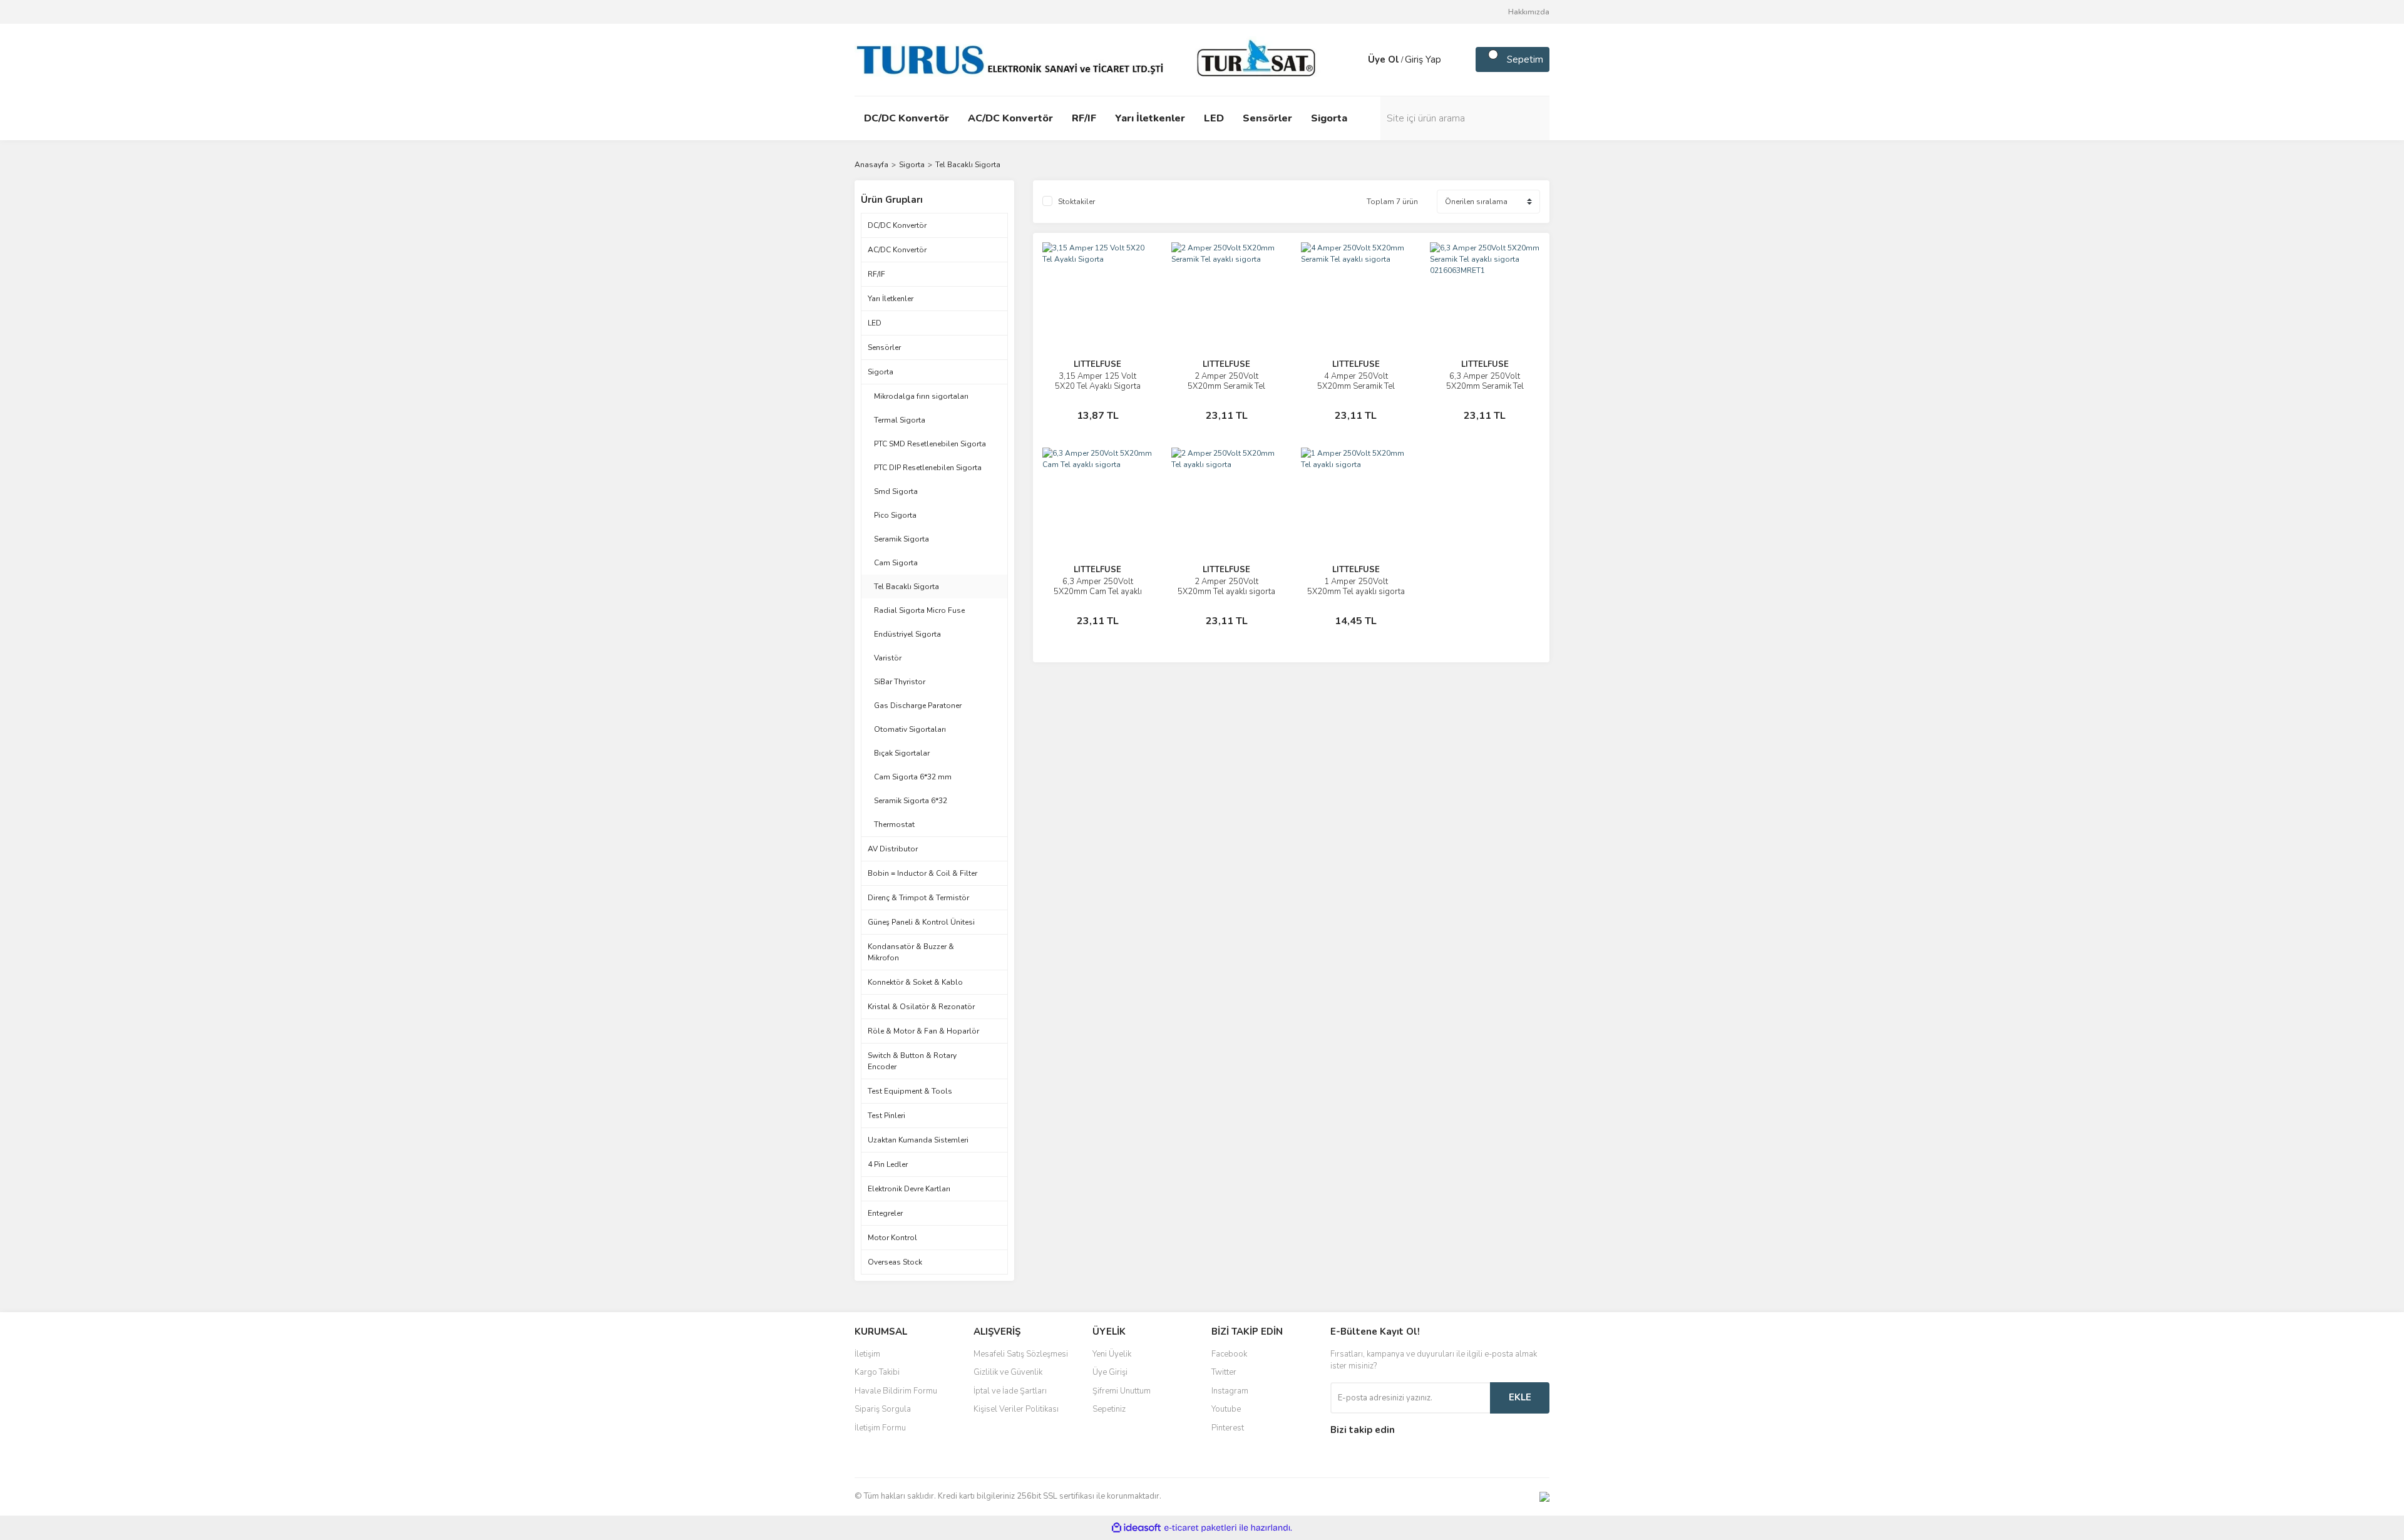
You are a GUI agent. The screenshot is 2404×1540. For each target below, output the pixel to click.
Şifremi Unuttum (1122, 1391)
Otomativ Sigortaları (910, 729)
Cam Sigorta (896, 563)
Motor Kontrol (892, 1238)
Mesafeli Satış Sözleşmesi (1021, 1354)
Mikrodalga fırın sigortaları (921, 396)
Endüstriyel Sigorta (907, 634)
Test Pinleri (886, 1116)
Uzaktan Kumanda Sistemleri (918, 1140)
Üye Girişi (1110, 1372)
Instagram (1230, 1391)
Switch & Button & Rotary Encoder (912, 1061)
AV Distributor (893, 849)
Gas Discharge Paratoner (918, 706)
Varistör (888, 658)
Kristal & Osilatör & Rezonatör (921, 1007)
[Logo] (1089, 59)
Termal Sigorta (900, 420)
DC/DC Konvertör (897, 225)
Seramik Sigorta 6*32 (911, 801)
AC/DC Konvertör (897, 250)
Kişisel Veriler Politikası (1016, 1409)
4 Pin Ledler (888, 1164)
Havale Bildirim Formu (896, 1391)
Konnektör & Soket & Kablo (915, 982)
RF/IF (876, 274)
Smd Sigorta (896, 491)
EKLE (1520, 1397)
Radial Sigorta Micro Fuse (919, 610)
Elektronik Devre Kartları (909, 1189)
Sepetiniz (1109, 1409)
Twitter (1224, 1372)
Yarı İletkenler (891, 299)
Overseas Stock (895, 1262)
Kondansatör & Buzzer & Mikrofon (911, 952)
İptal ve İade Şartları (1010, 1391)
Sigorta (881, 372)
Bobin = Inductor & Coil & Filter (922, 873)
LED (875, 323)
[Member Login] (1355, 59)
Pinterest (1228, 1428)
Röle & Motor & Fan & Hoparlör (923, 1031)
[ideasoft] (1136, 1528)
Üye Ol (1384, 59)
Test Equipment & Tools (910, 1091)
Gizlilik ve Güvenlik (1008, 1372)
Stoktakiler (1076, 202)
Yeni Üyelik (1112, 1354)
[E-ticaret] (1200, 1527)
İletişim (867, 1354)
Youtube (1226, 1409)
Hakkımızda (1529, 12)
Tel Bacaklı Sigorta (968, 165)
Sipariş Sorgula (883, 1409)
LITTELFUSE (1097, 364)
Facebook (1229, 1354)
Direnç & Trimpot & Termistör (918, 898)
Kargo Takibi (877, 1372)
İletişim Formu (880, 1428)
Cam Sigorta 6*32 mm (913, 777)
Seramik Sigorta (902, 539)
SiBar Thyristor (900, 682)
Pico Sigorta (895, 515)
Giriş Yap (1423, 59)
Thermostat (894, 824)
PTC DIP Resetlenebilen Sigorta (928, 468)
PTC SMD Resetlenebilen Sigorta (930, 444)
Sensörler (884, 347)
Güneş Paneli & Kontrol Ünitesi (921, 922)
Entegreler (885, 1213)
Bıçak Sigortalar (902, 753)
